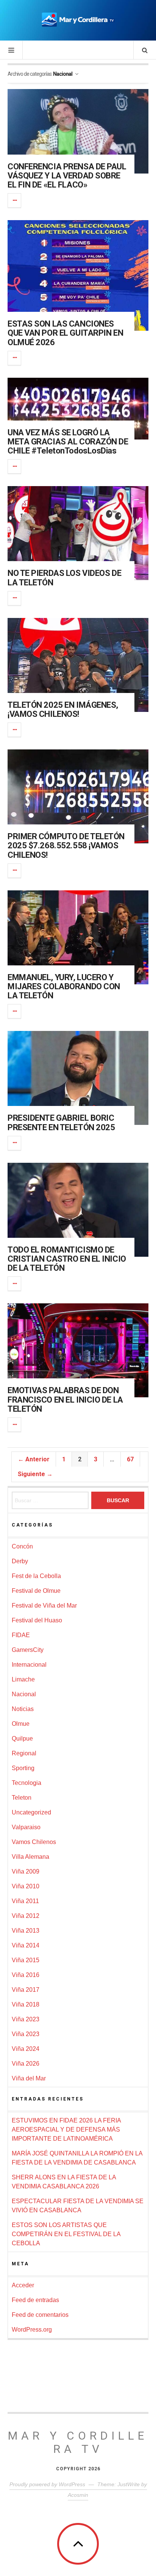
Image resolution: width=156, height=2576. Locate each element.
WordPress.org (32, 2330)
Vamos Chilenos (34, 1842)
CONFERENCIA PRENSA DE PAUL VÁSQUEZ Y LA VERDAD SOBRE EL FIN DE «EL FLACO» (67, 176)
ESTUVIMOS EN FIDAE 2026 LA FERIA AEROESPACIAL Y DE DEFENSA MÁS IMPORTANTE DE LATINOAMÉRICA (66, 2129)
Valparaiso (26, 1827)
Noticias (23, 1709)
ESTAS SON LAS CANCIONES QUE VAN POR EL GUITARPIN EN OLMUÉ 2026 (65, 333)
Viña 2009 (26, 1871)
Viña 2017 (26, 1990)
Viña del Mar (29, 2078)
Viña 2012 (26, 1916)
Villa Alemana (30, 1857)
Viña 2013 (26, 1931)
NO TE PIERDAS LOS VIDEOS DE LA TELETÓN (64, 578)
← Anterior (34, 1459)
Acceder (23, 2285)
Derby (20, 1561)
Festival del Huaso (37, 1620)
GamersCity (28, 1650)
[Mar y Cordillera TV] (78, 20)
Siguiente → (35, 1474)
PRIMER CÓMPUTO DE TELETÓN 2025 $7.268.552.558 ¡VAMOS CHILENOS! (66, 845)
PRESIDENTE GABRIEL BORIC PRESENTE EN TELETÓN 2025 (61, 1122)
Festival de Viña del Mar (44, 1606)
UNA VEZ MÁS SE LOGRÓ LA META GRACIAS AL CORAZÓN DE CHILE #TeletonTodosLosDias (68, 442)
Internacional (29, 1665)
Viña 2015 (26, 1960)
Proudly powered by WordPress (47, 2484)
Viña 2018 (26, 2004)
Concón (22, 1546)
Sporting (23, 1768)
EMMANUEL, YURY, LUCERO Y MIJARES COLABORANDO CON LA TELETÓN (64, 986)
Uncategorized (31, 1812)
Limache (23, 1679)
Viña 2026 (26, 2064)
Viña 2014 (26, 1945)
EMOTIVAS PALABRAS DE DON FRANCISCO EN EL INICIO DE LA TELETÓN (65, 1399)
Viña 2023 (26, 2019)
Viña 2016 (26, 1975)
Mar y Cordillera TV (78, 2442)
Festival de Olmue (36, 1591)
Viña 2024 (26, 2049)
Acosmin (78, 2495)
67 (130, 1459)
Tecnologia (27, 1783)
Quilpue (22, 1738)
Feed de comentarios (40, 2315)
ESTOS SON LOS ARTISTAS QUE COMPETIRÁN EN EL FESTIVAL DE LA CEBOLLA (66, 2234)
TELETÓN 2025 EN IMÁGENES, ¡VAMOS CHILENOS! (63, 709)
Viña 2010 (26, 1886)
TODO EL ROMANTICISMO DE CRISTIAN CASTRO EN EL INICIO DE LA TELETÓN (67, 1259)
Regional (24, 1753)
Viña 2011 (25, 1901)
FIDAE (21, 1635)
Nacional (24, 1694)
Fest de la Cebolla (36, 1576)
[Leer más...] (15, 200)
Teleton (22, 1798)
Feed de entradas (35, 2300)
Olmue (21, 1724)
